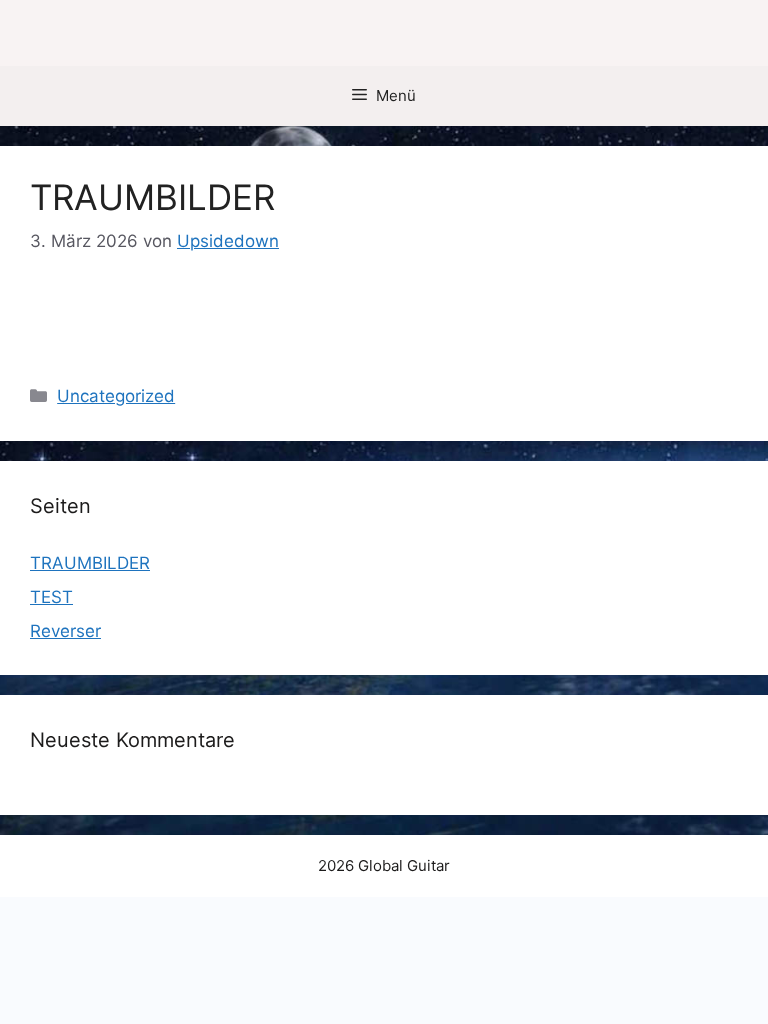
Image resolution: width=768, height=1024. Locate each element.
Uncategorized (116, 396)
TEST (51, 597)
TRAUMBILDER (152, 197)
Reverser (65, 631)
